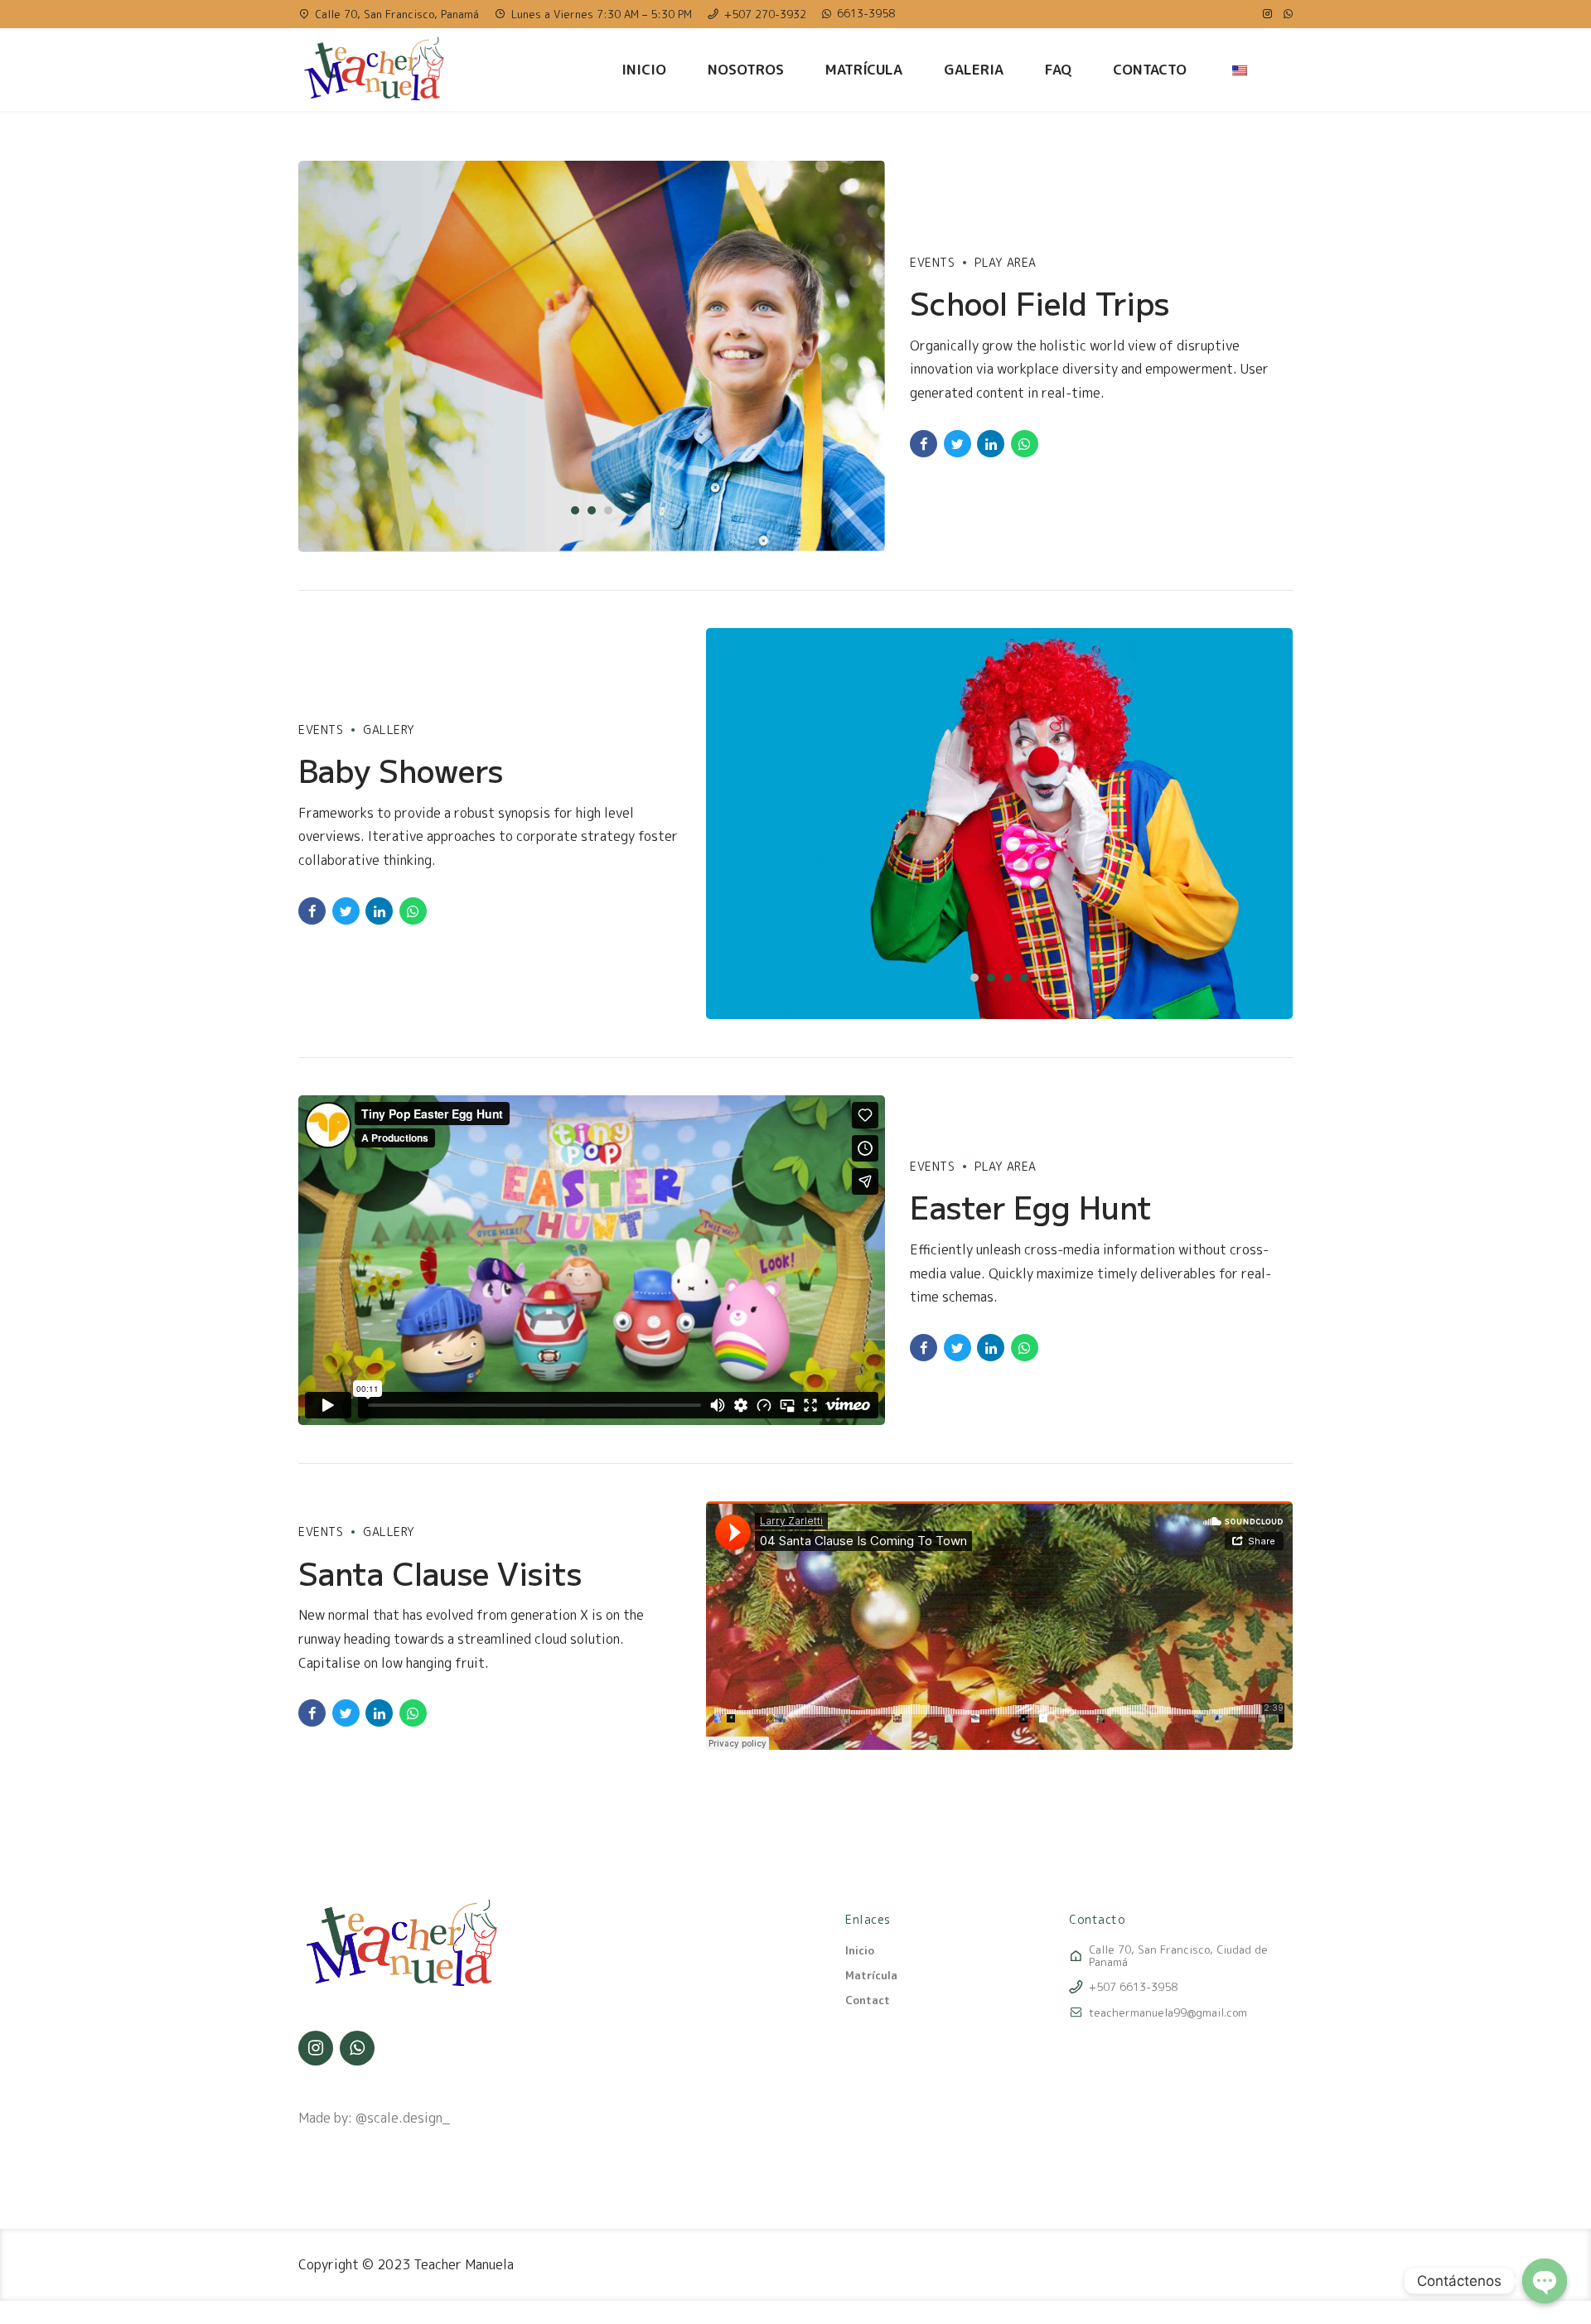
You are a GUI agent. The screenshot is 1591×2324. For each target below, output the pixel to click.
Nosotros (746, 69)
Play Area (1006, 262)
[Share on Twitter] (958, 444)
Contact (868, 2000)
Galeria (974, 69)
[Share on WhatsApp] (1025, 444)
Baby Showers (401, 770)
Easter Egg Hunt (1031, 1206)
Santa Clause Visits (440, 1573)
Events (932, 262)
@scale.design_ (403, 2118)
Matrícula (864, 69)
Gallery (389, 730)
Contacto (1150, 69)
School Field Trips (1040, 302)
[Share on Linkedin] (991, 444)
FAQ (1058, 69)
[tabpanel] (592, 356)
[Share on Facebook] (924, 444)
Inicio (644, 69)
